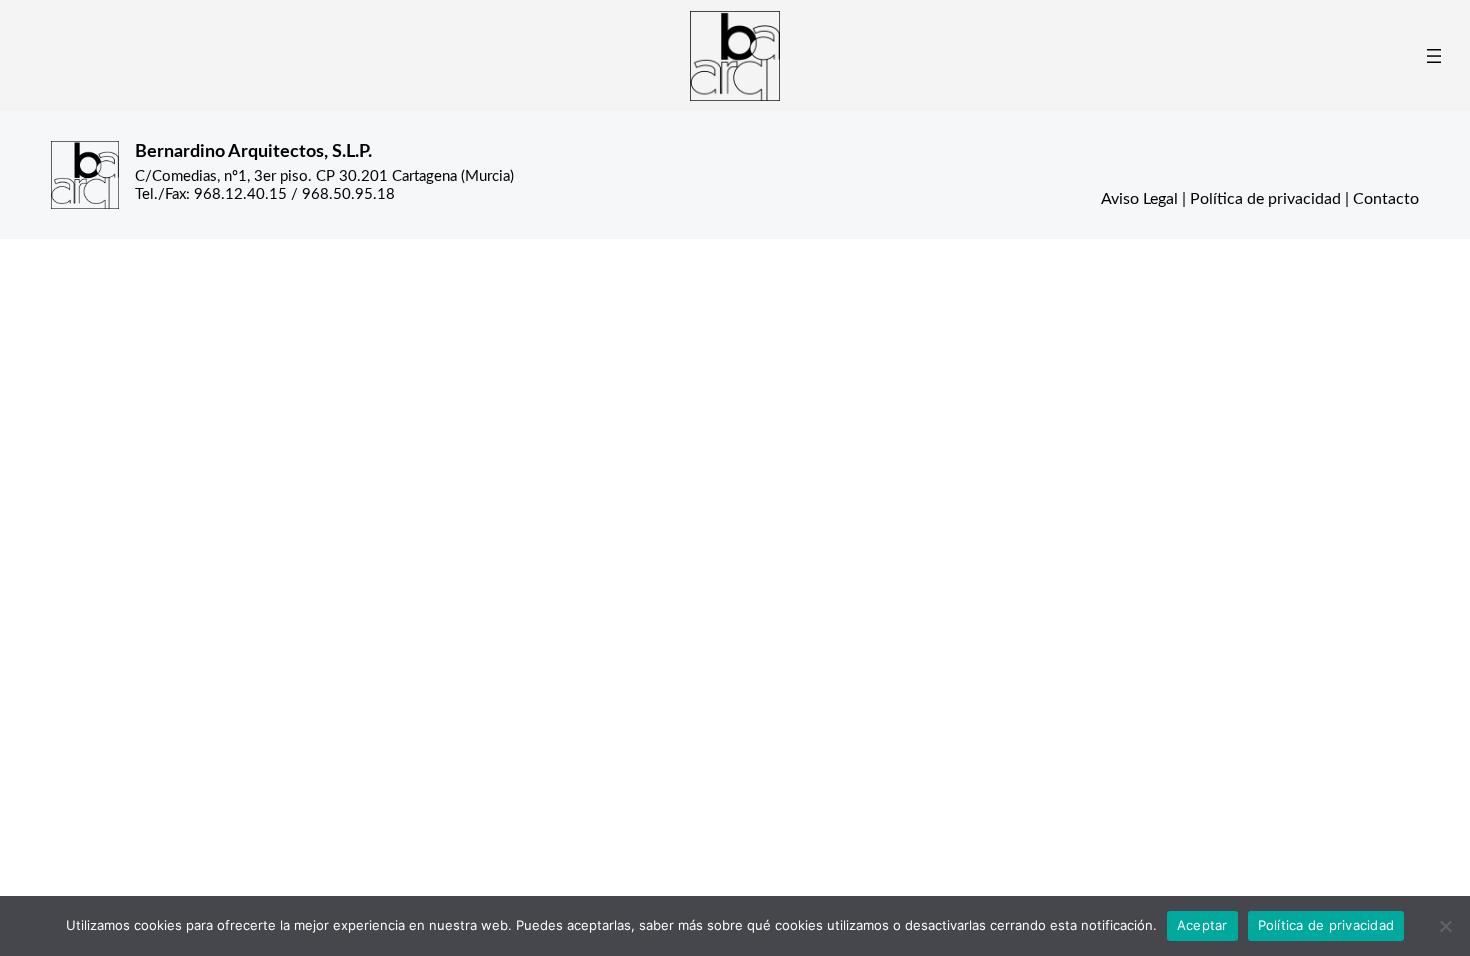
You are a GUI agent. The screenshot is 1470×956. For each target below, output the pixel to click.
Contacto (1386, 199)
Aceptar (1202, 925)
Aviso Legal (1139, 199)
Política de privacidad (1265, 199)
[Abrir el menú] (1434, 56)
